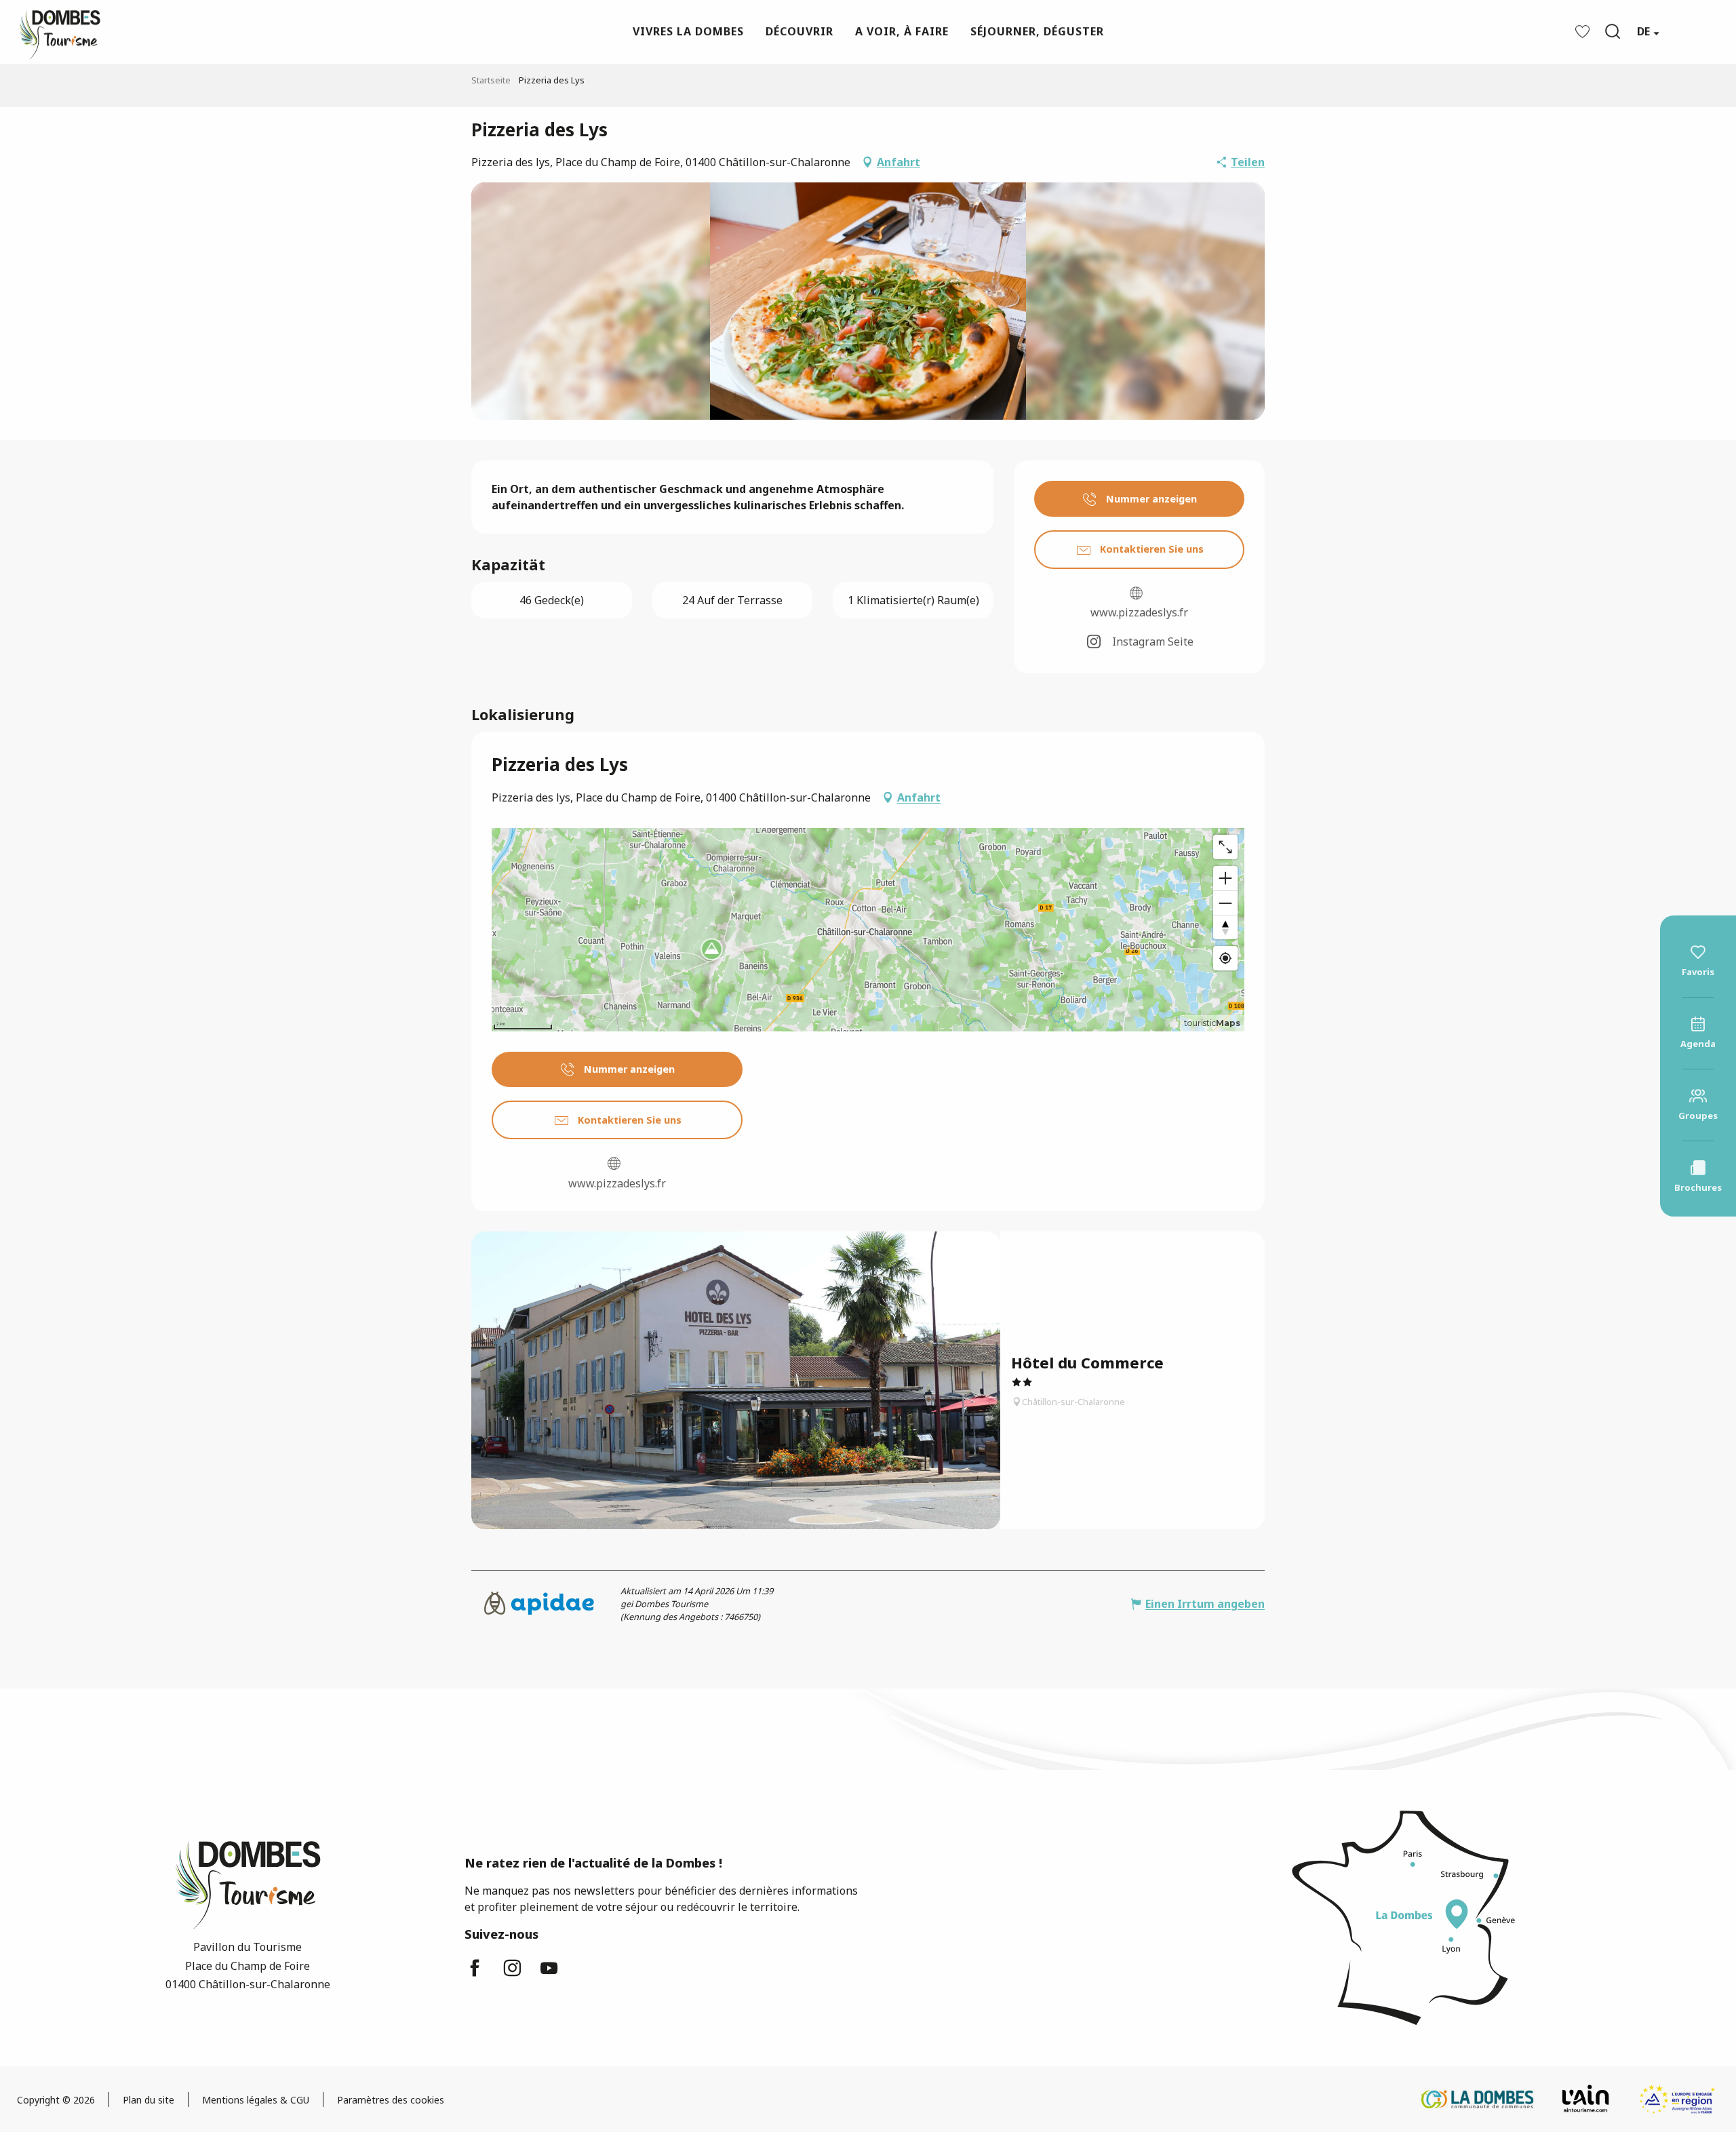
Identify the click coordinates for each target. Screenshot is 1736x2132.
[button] (1613, 31)
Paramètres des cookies (391, 2100)
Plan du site (149, 2100)
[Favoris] (1584, 32)
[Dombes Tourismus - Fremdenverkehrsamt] (53, 32)
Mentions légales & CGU (256, 2100)
